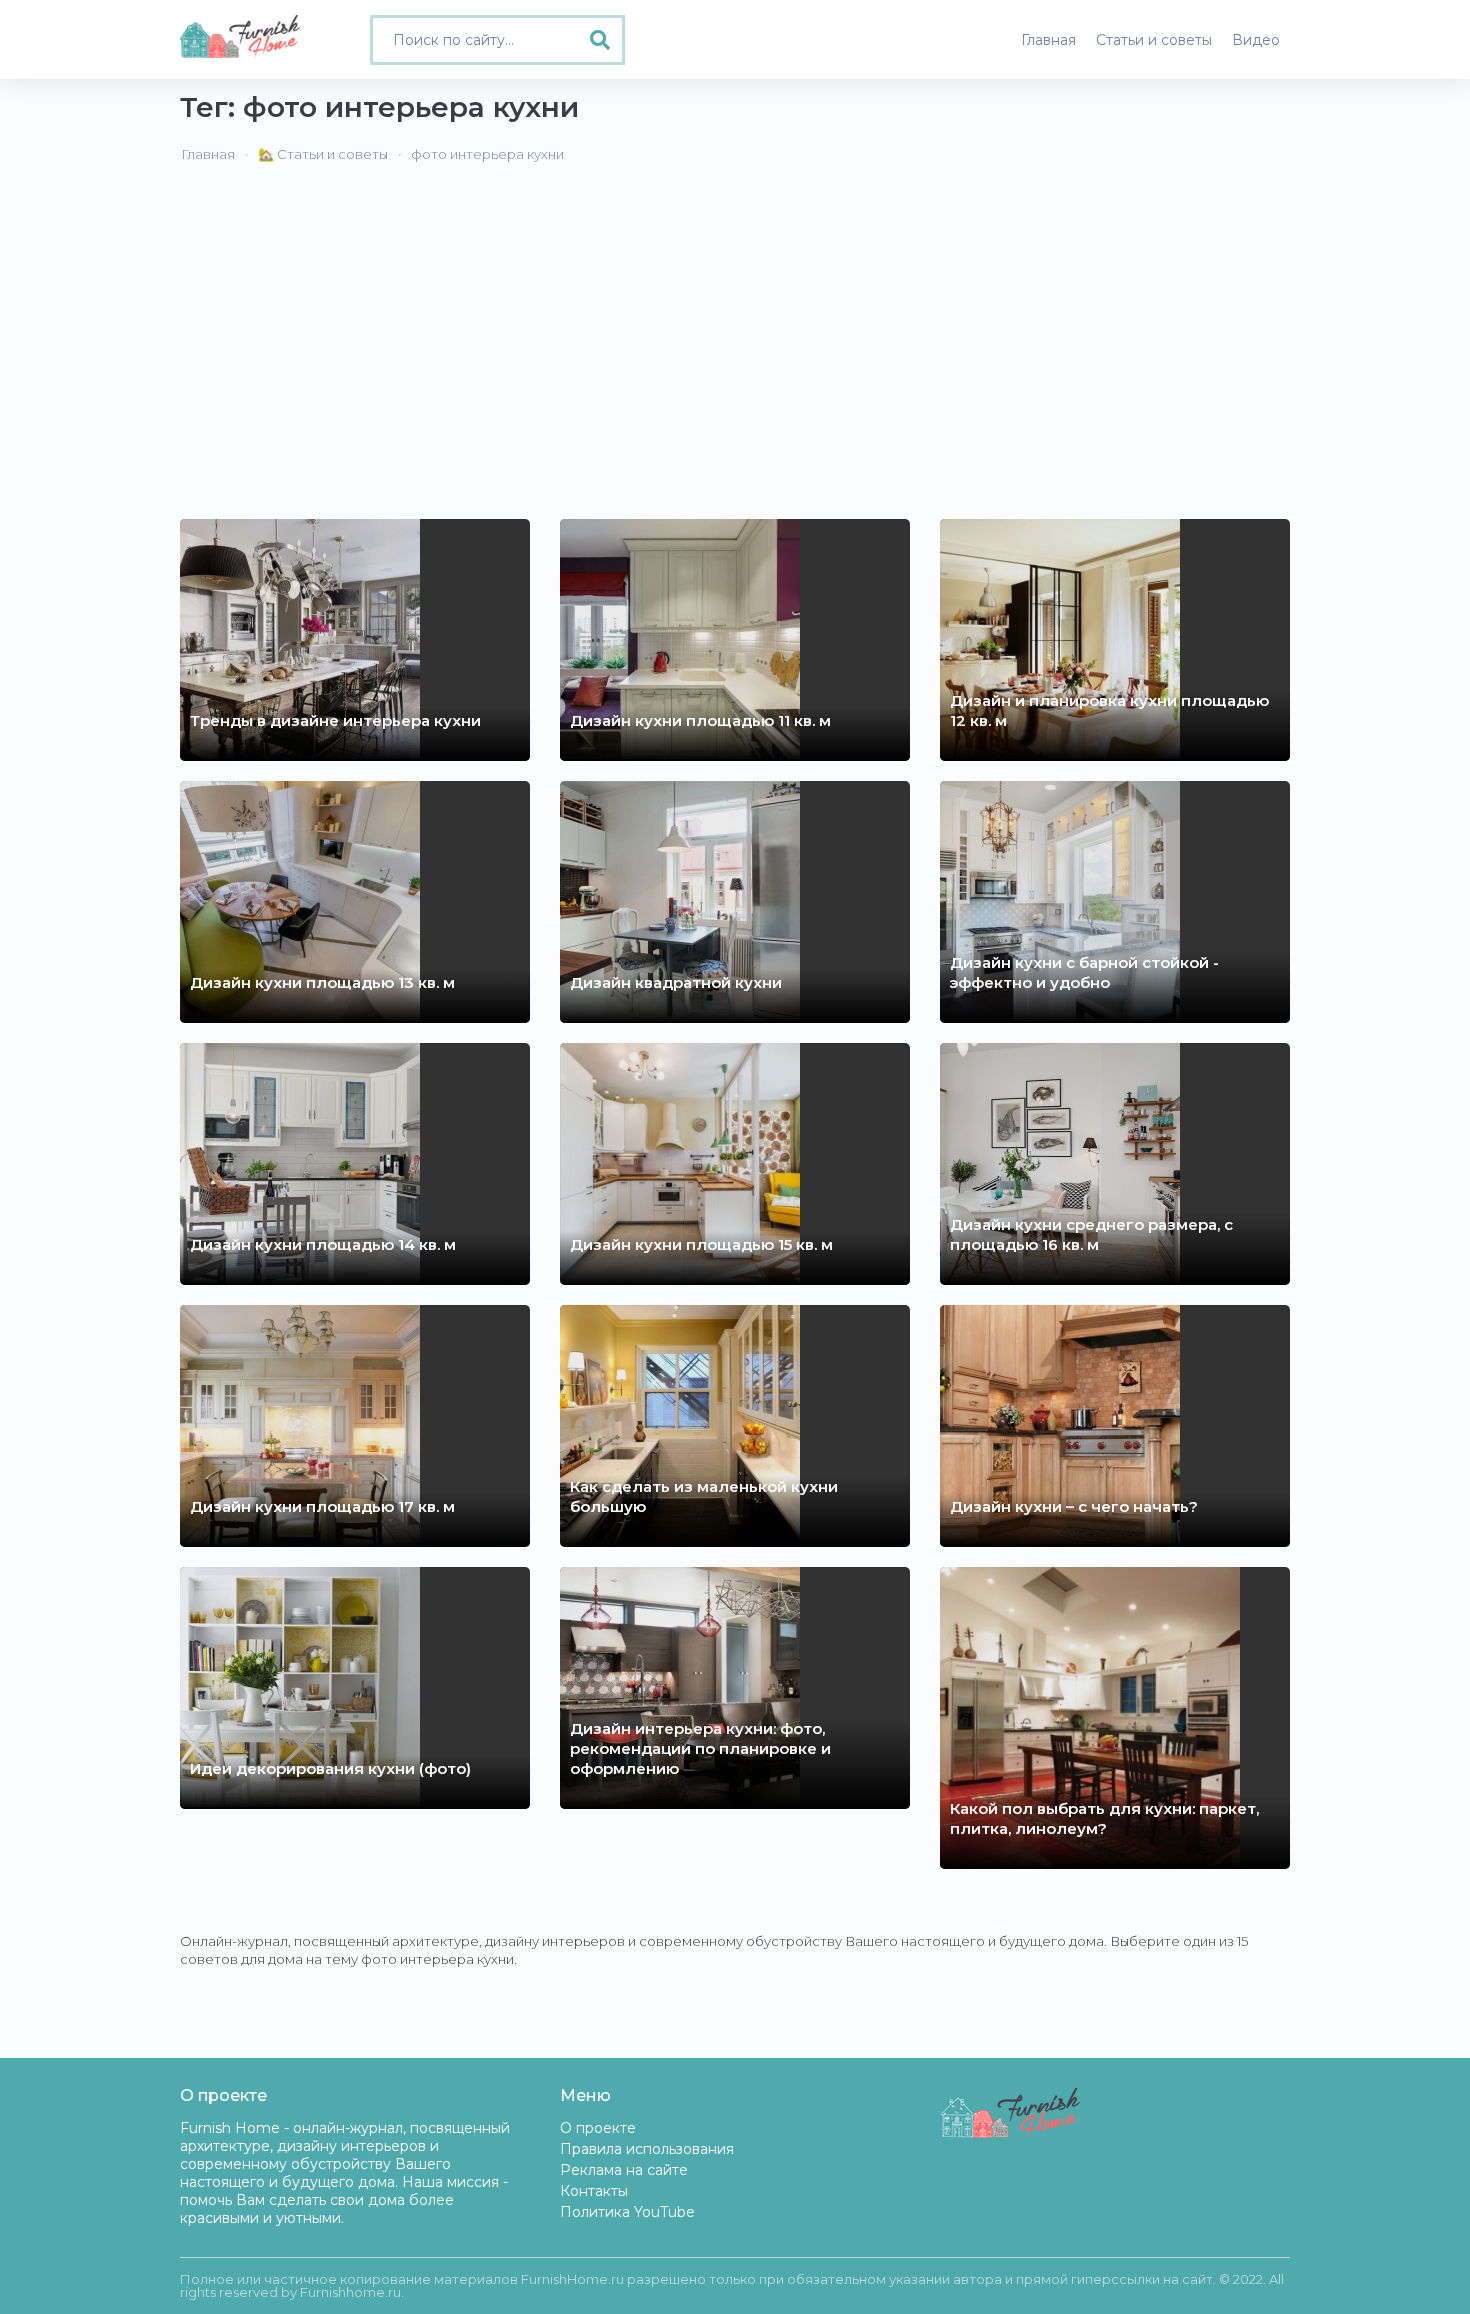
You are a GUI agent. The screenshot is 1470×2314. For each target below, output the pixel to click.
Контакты (594, 2191)
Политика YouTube (627, 2212)
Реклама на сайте (624, 2170)
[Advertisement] (735, 339)
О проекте (598, 2128)
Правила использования (647, 2149)
